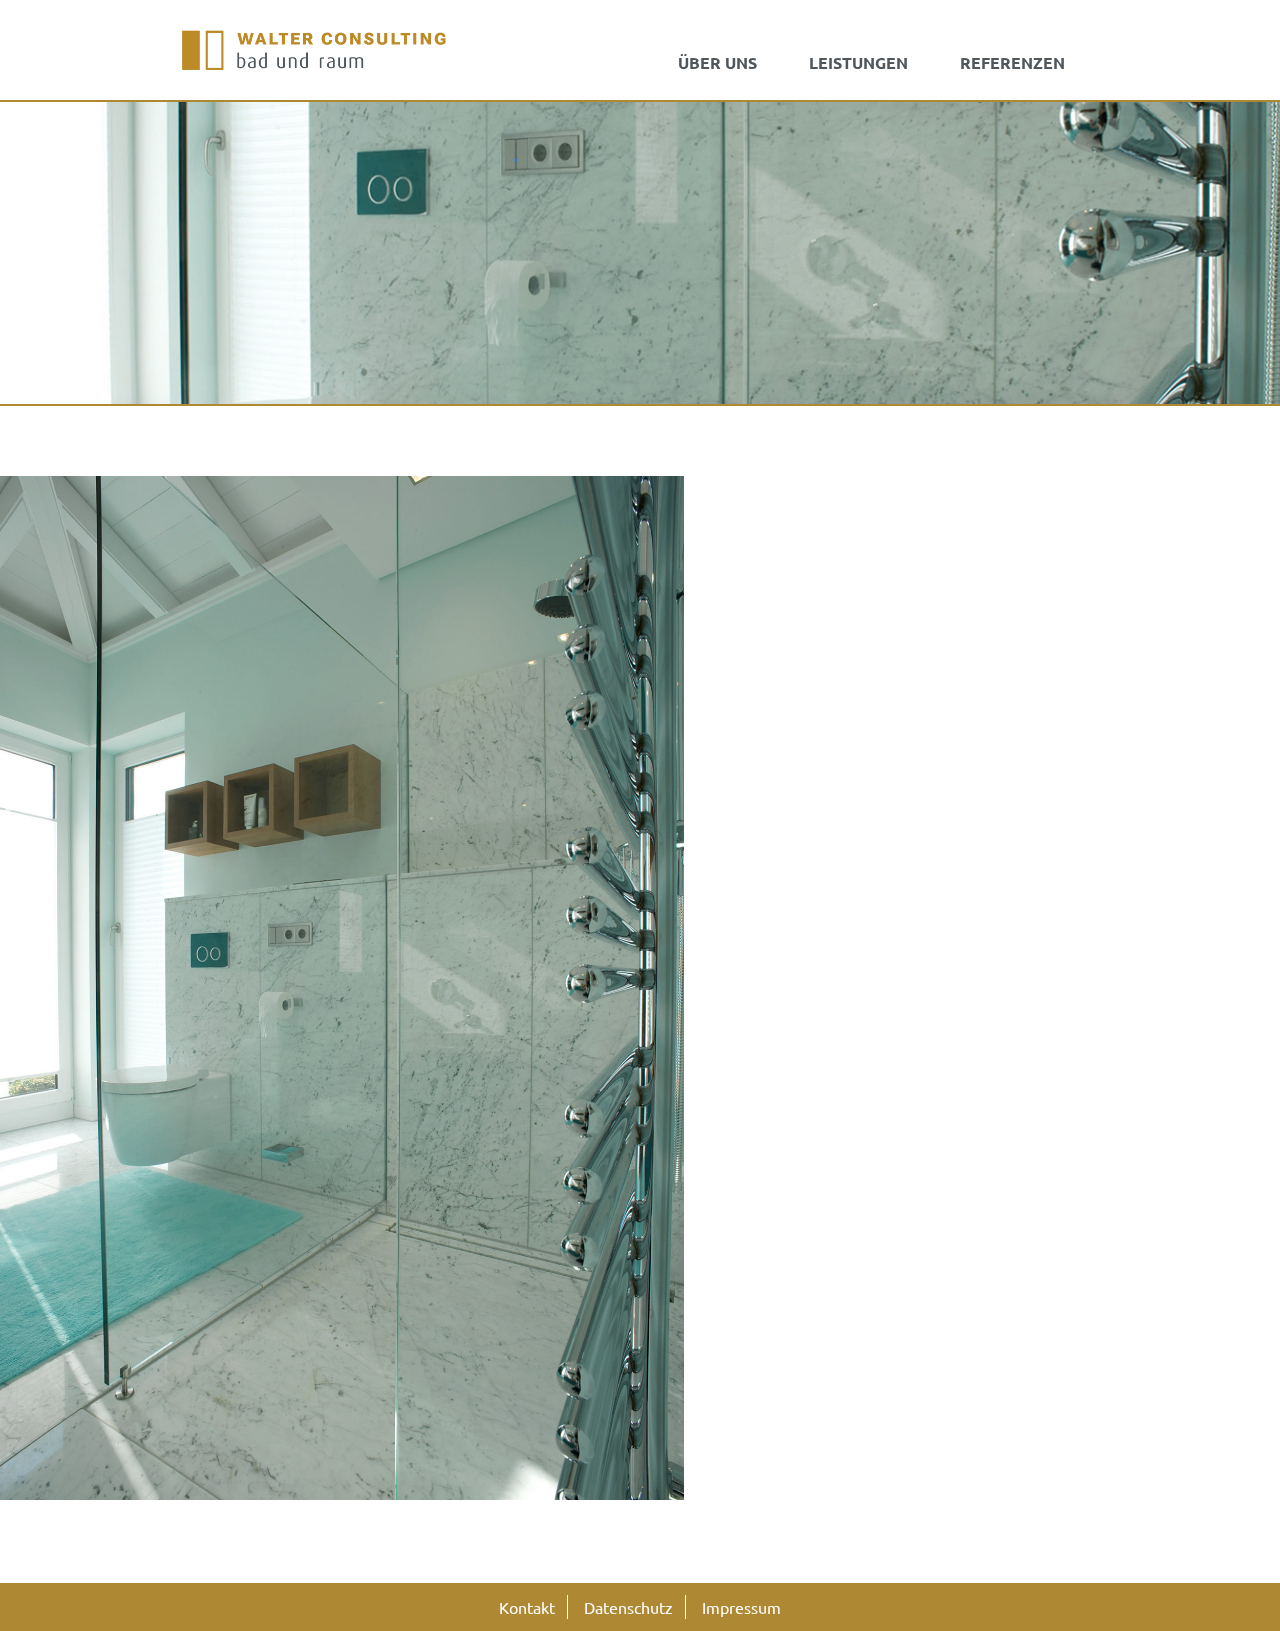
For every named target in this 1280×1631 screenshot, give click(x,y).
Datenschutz (628, 1607)
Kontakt (527, 1607)
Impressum (741, 1607)
